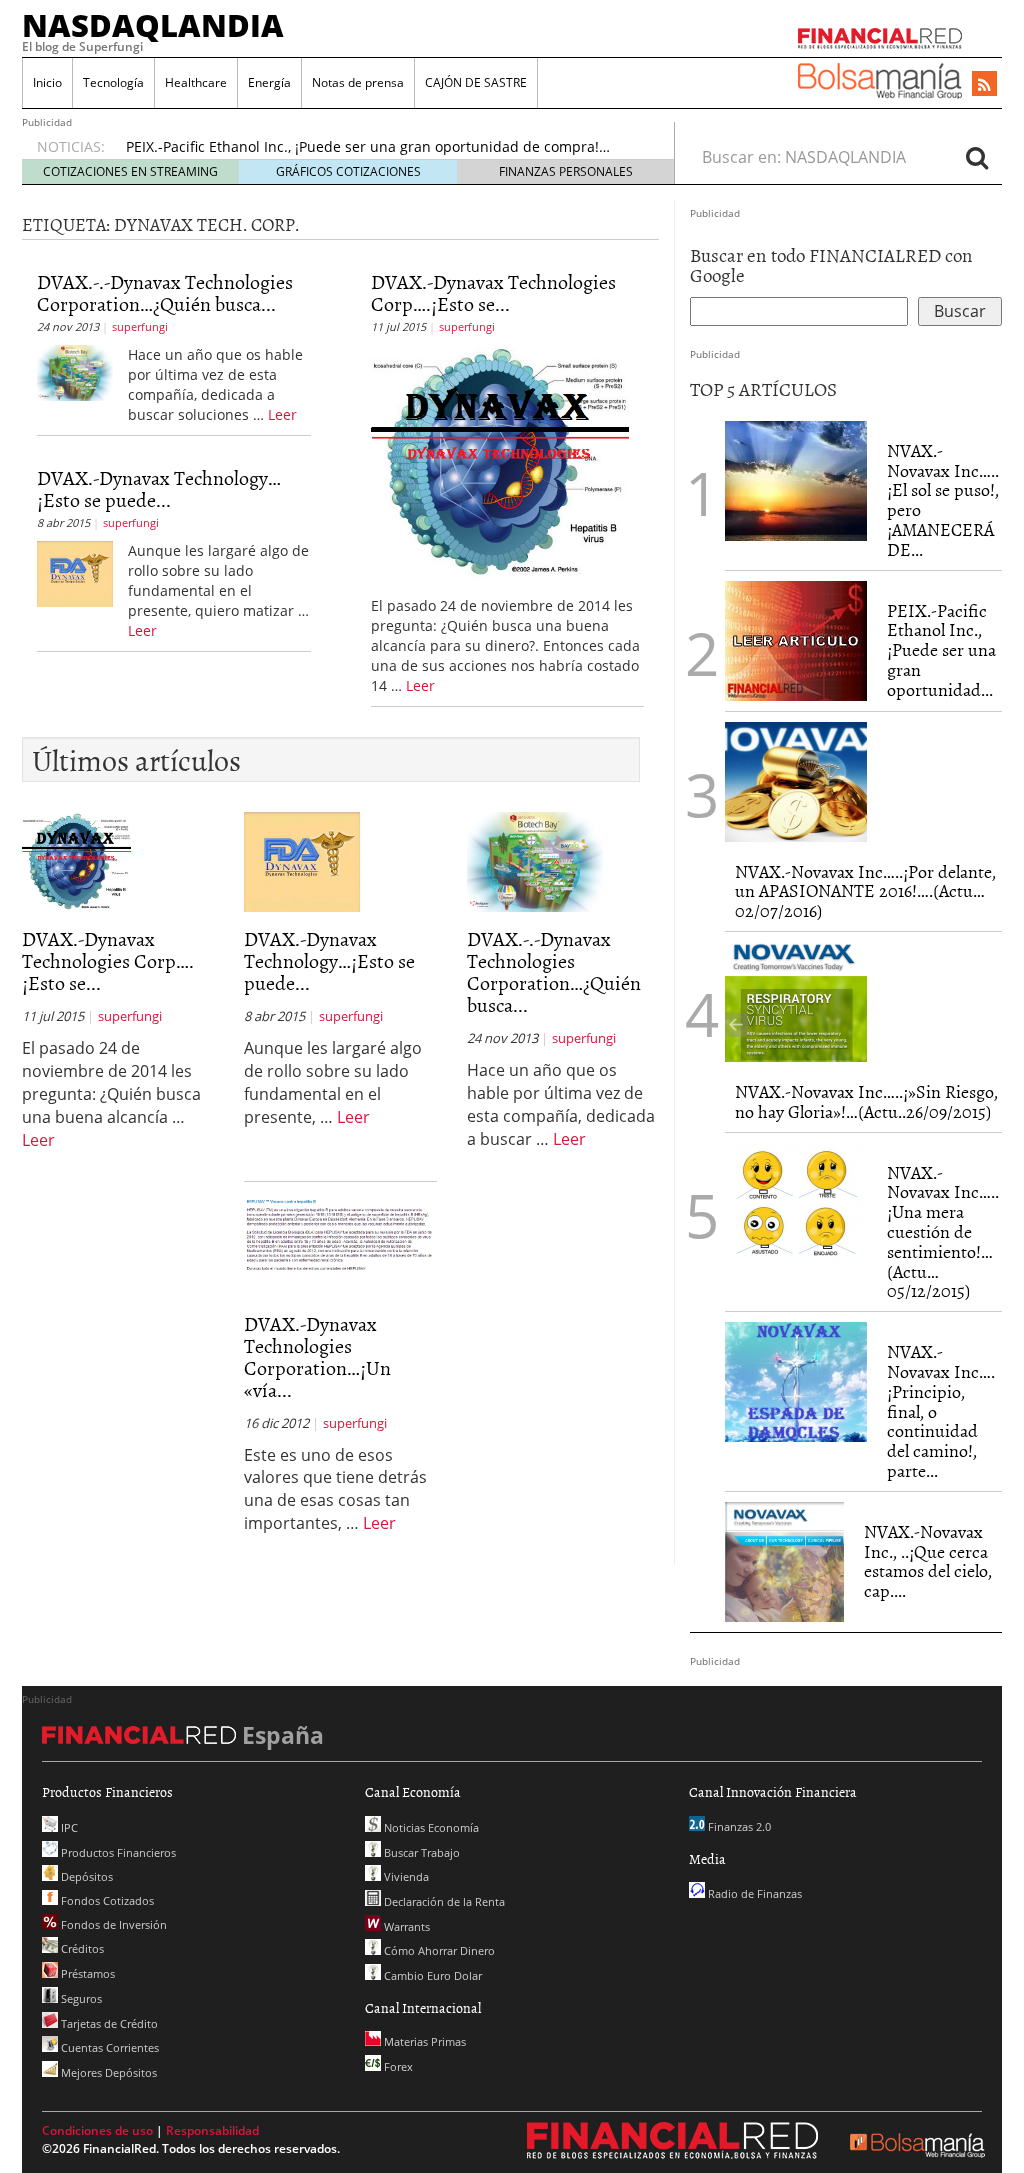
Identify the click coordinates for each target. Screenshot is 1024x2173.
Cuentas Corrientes (108, 2047)
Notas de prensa (358, 82)
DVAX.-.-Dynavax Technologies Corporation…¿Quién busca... (165, 292)
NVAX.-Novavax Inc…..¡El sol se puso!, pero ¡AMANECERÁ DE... (943, 500)
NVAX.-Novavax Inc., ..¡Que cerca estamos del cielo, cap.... (928, 1561)
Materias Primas (423, 2041)
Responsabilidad (212, 2130)
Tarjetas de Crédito (108, 2023)
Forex (397, 2066)
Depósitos (85, 1876)
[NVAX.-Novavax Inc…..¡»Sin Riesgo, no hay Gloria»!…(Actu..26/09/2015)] (796, 1002)
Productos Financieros (117, 1852)
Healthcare (196, 82)
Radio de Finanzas (753, 1893)
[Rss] (984, 85)
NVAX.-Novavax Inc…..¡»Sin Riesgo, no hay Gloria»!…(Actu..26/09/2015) (866, 1101)
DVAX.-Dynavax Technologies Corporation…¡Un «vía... (317, 1356)
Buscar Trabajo (420, 1852)
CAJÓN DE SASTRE (476, 82)
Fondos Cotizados (106, 1900)
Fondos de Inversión (112, 1924)
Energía (269, 82)
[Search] (977, 157)
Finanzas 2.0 (738, 1826)
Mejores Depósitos (107, 2072)
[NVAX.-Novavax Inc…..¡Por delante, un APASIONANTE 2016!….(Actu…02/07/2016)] (796, 782)
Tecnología (113, 82)
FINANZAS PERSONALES (566, 171)
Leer (282, 414)
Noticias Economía (430, 1827)
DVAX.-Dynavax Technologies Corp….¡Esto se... (493, 292)
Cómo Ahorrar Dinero (438, 1950)
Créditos (81, 1948)
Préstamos (86, 1973)
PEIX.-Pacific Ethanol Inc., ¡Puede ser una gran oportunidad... (941, 650)
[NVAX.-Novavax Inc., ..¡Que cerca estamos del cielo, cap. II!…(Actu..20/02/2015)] (784, 1562)
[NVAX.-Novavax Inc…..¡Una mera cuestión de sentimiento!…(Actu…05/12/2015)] (796, 1203)
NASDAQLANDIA (153, 25)
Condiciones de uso (97, 2130)
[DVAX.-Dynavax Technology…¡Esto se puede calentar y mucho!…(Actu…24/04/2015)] (75, 572)
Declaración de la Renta (443, 1901)
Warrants (405, 1926)
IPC (68, 1827)
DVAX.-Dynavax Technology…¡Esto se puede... (159, 488)
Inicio (47, 82)
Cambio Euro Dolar (431, 1975)
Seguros (80, 1998)
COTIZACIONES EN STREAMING (130, 171)
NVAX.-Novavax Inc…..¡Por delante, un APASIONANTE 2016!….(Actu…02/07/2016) (865, 891)
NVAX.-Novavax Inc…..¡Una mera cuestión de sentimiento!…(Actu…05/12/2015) (943, 1232)
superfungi (140, 326)
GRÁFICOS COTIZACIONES (348, 171)
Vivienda (405, 1876)
